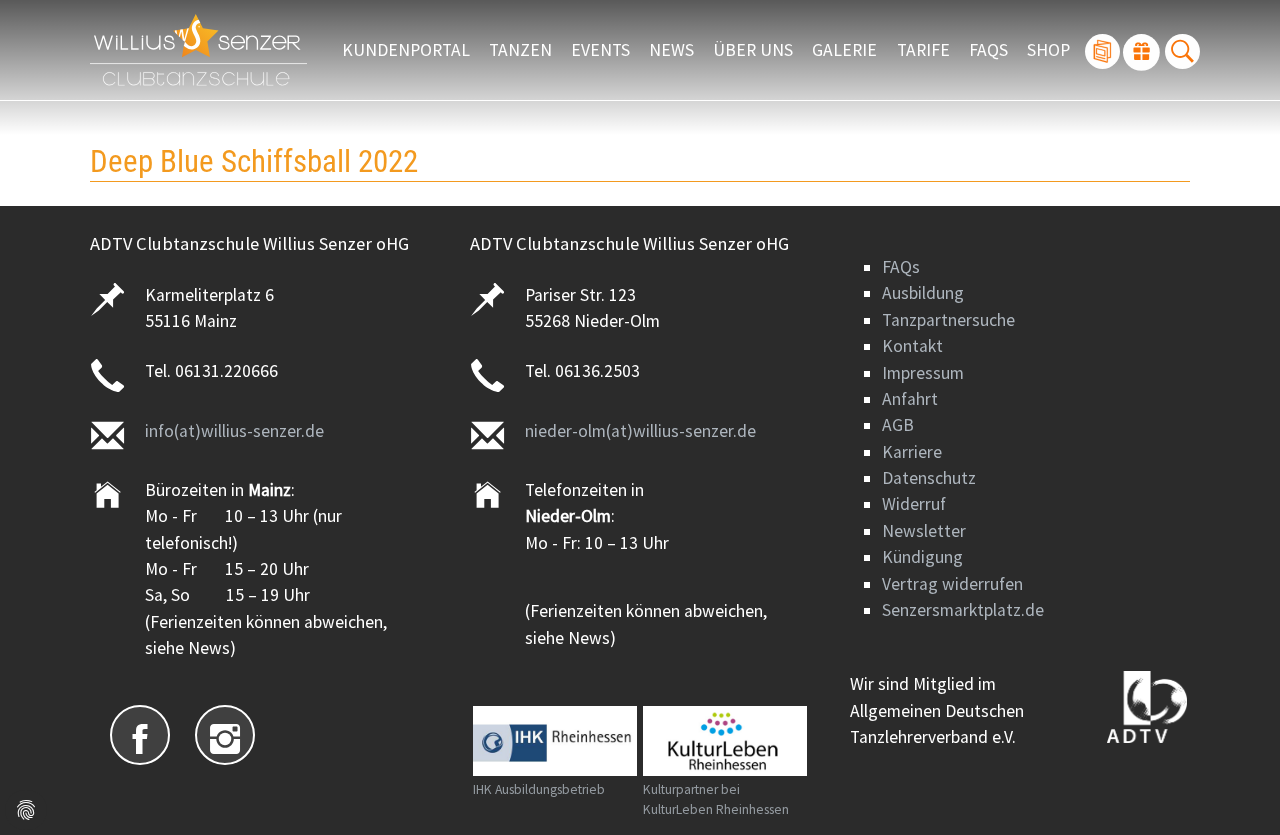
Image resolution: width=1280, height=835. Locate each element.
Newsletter (924, 531)
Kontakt (912, 346)
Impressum (923, 373)
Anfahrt (910, 399)
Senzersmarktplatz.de (963, 610)
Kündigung (922, 557)
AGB (898, 425)
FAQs (901, 267)
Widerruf (914, 504)
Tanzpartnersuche (948, 320)
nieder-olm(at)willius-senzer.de (640, 431)
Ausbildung (923, 293)
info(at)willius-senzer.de (234, 431)
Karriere (912, 452)
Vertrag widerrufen (952, 584)
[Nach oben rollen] (1233, 788)
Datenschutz (929, 478)
